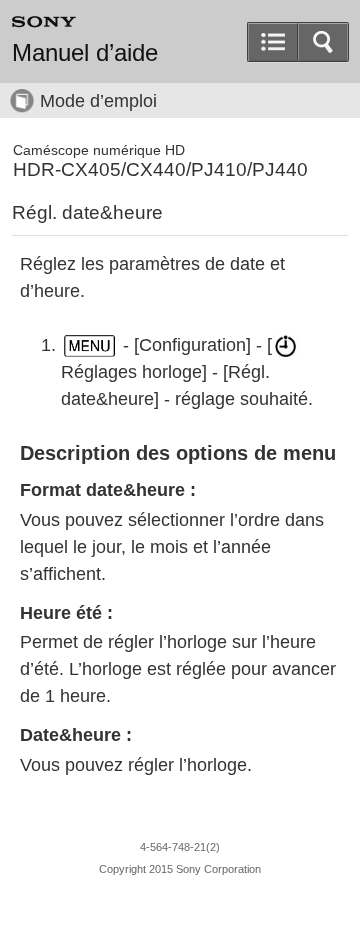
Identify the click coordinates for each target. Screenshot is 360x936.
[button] (323, 42)
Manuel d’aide (85, 53)
